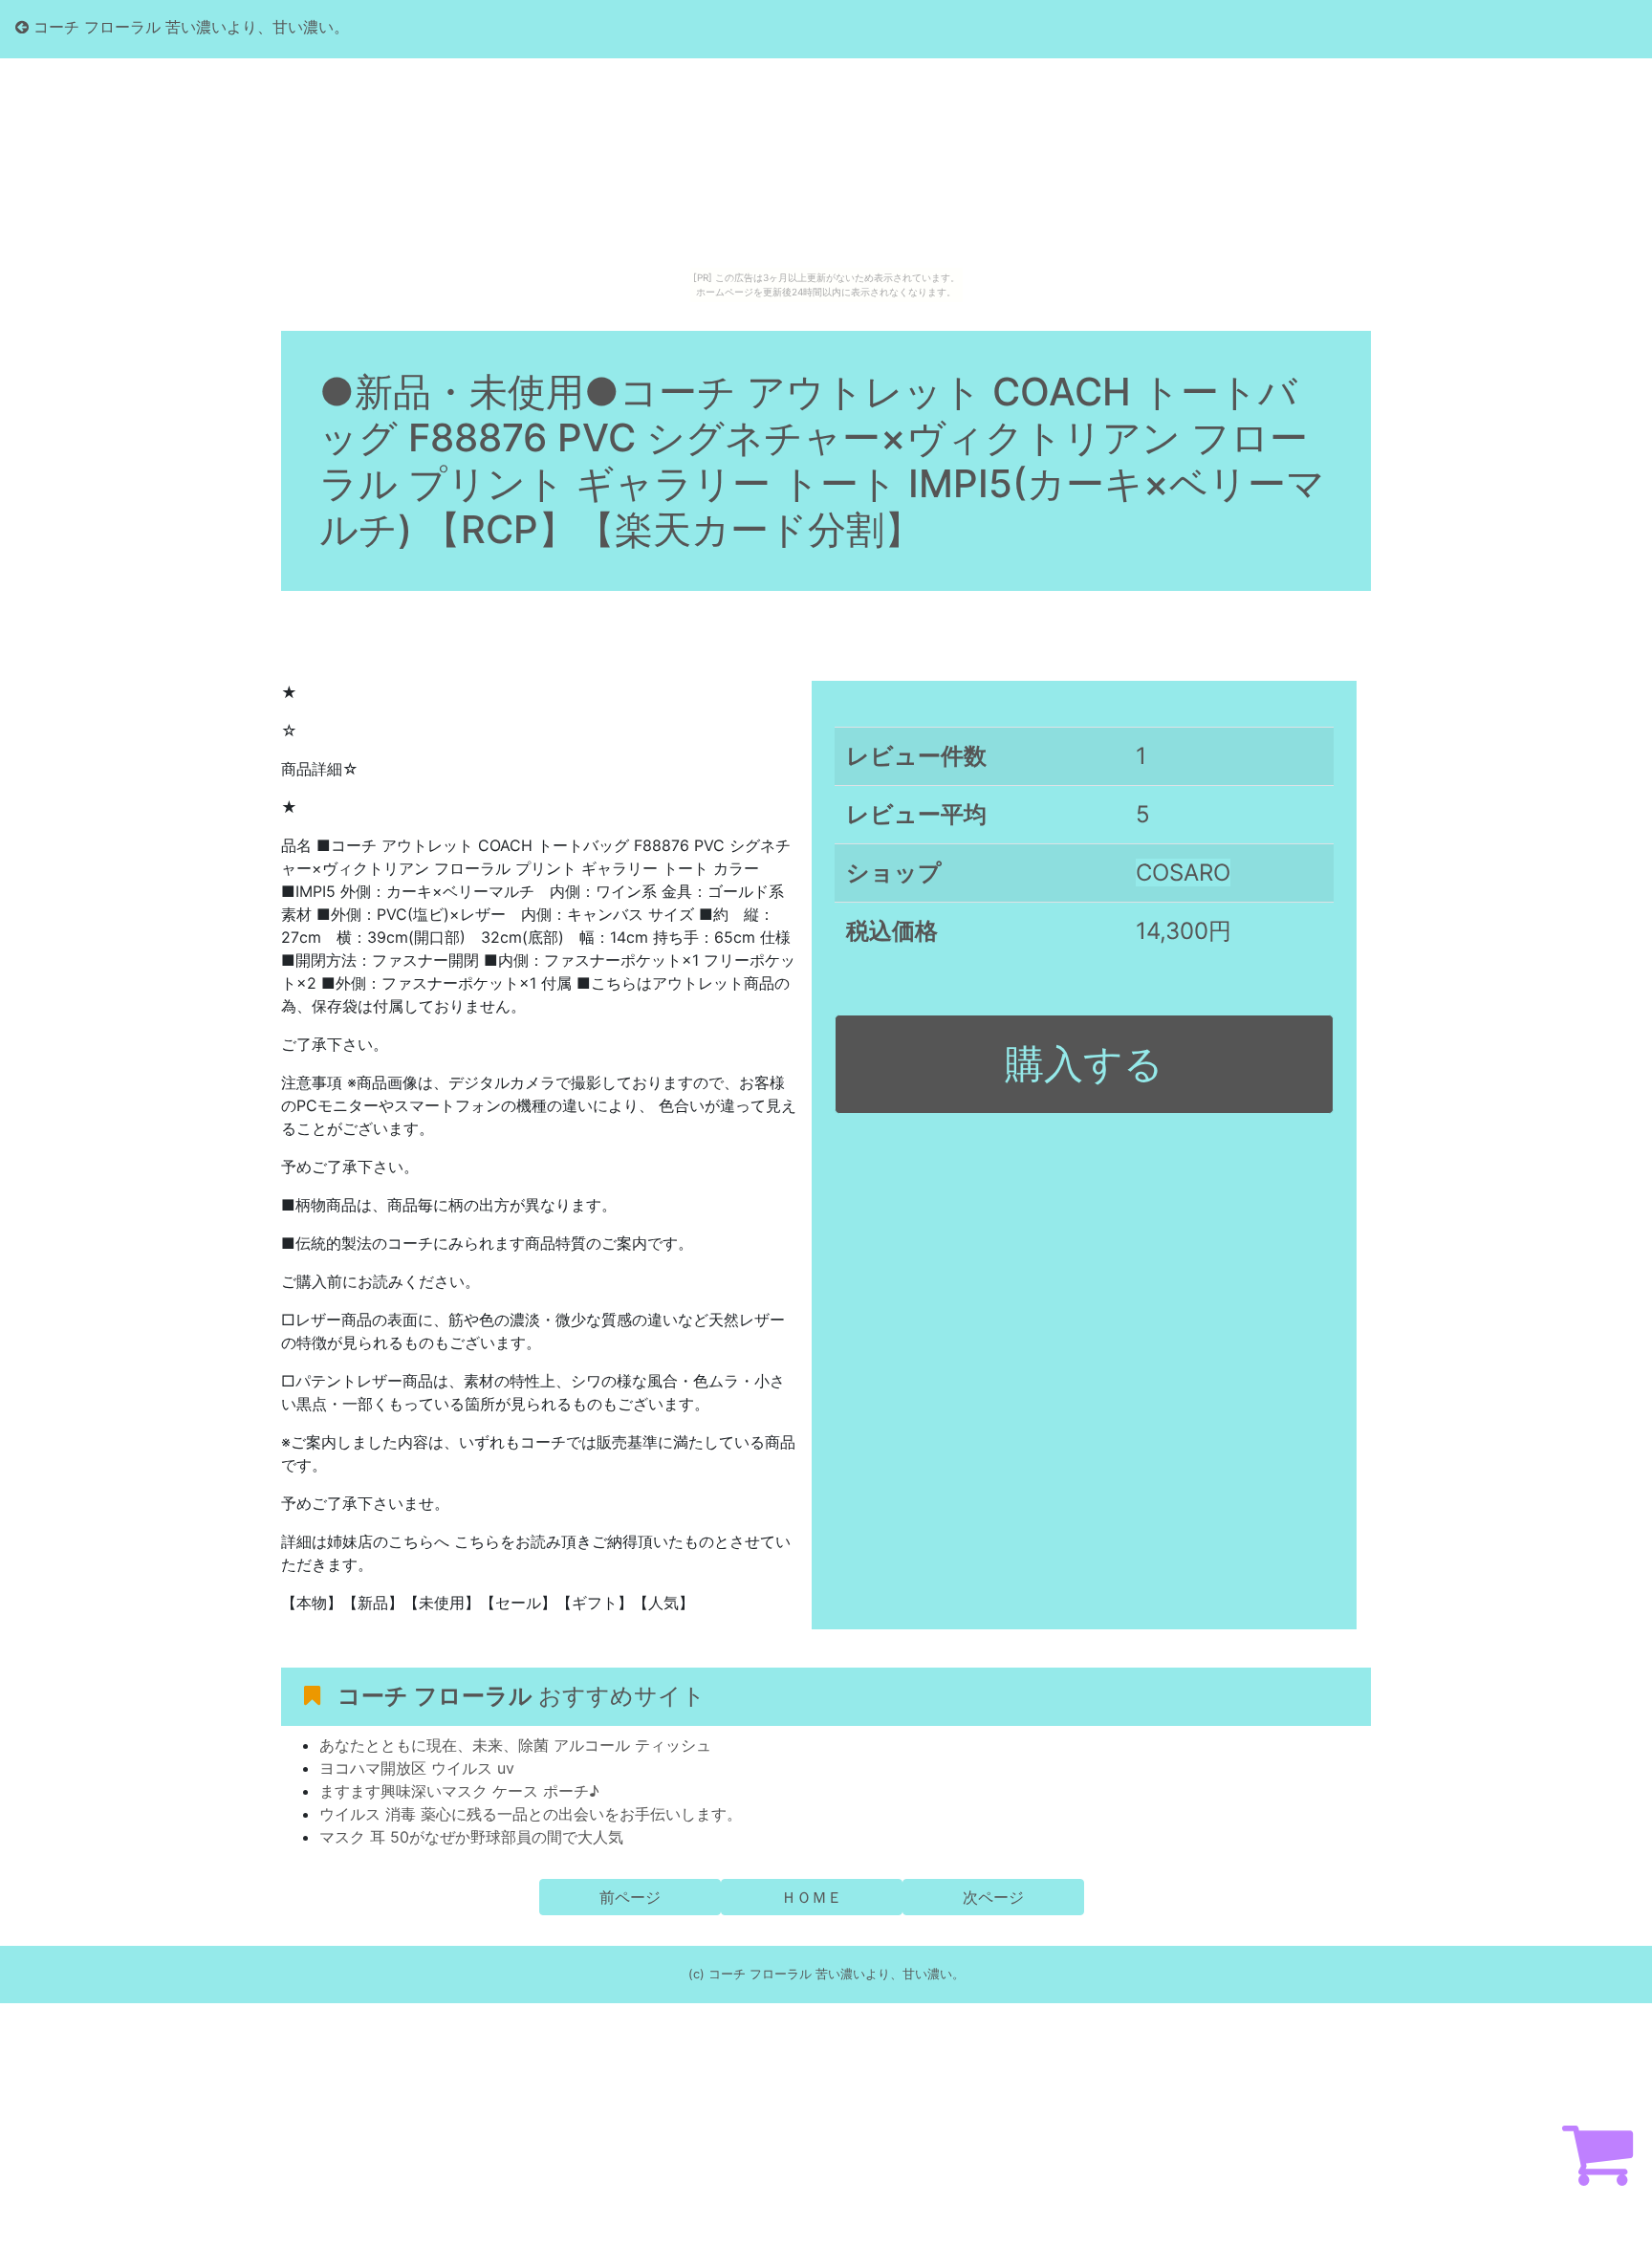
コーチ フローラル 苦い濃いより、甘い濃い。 (189, 27)
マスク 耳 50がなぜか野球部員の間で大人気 (471, 1837)
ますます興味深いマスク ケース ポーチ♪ (459, 1791)
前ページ (630, 1897)
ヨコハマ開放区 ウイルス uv (417, 1768)
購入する (1084, 1063)
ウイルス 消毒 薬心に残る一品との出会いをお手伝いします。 (531, 1814)
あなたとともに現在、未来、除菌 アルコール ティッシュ (515, 1745)
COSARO (1183, 873)
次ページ (993, 1897)
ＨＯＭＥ (812, 1897)
